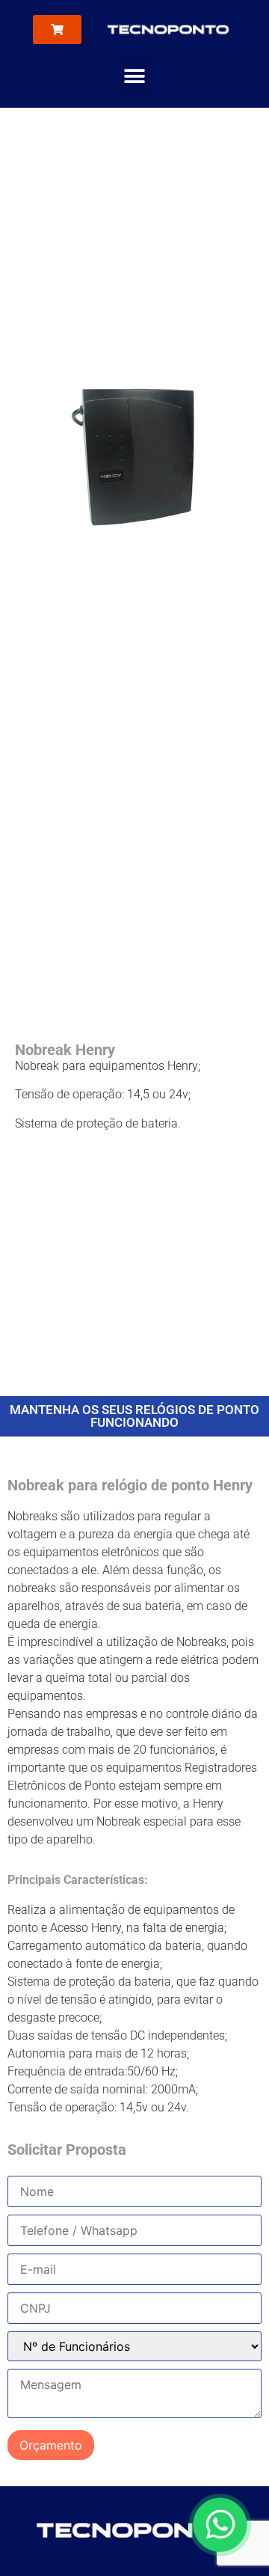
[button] (134, 76)
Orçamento (51, 2445)
